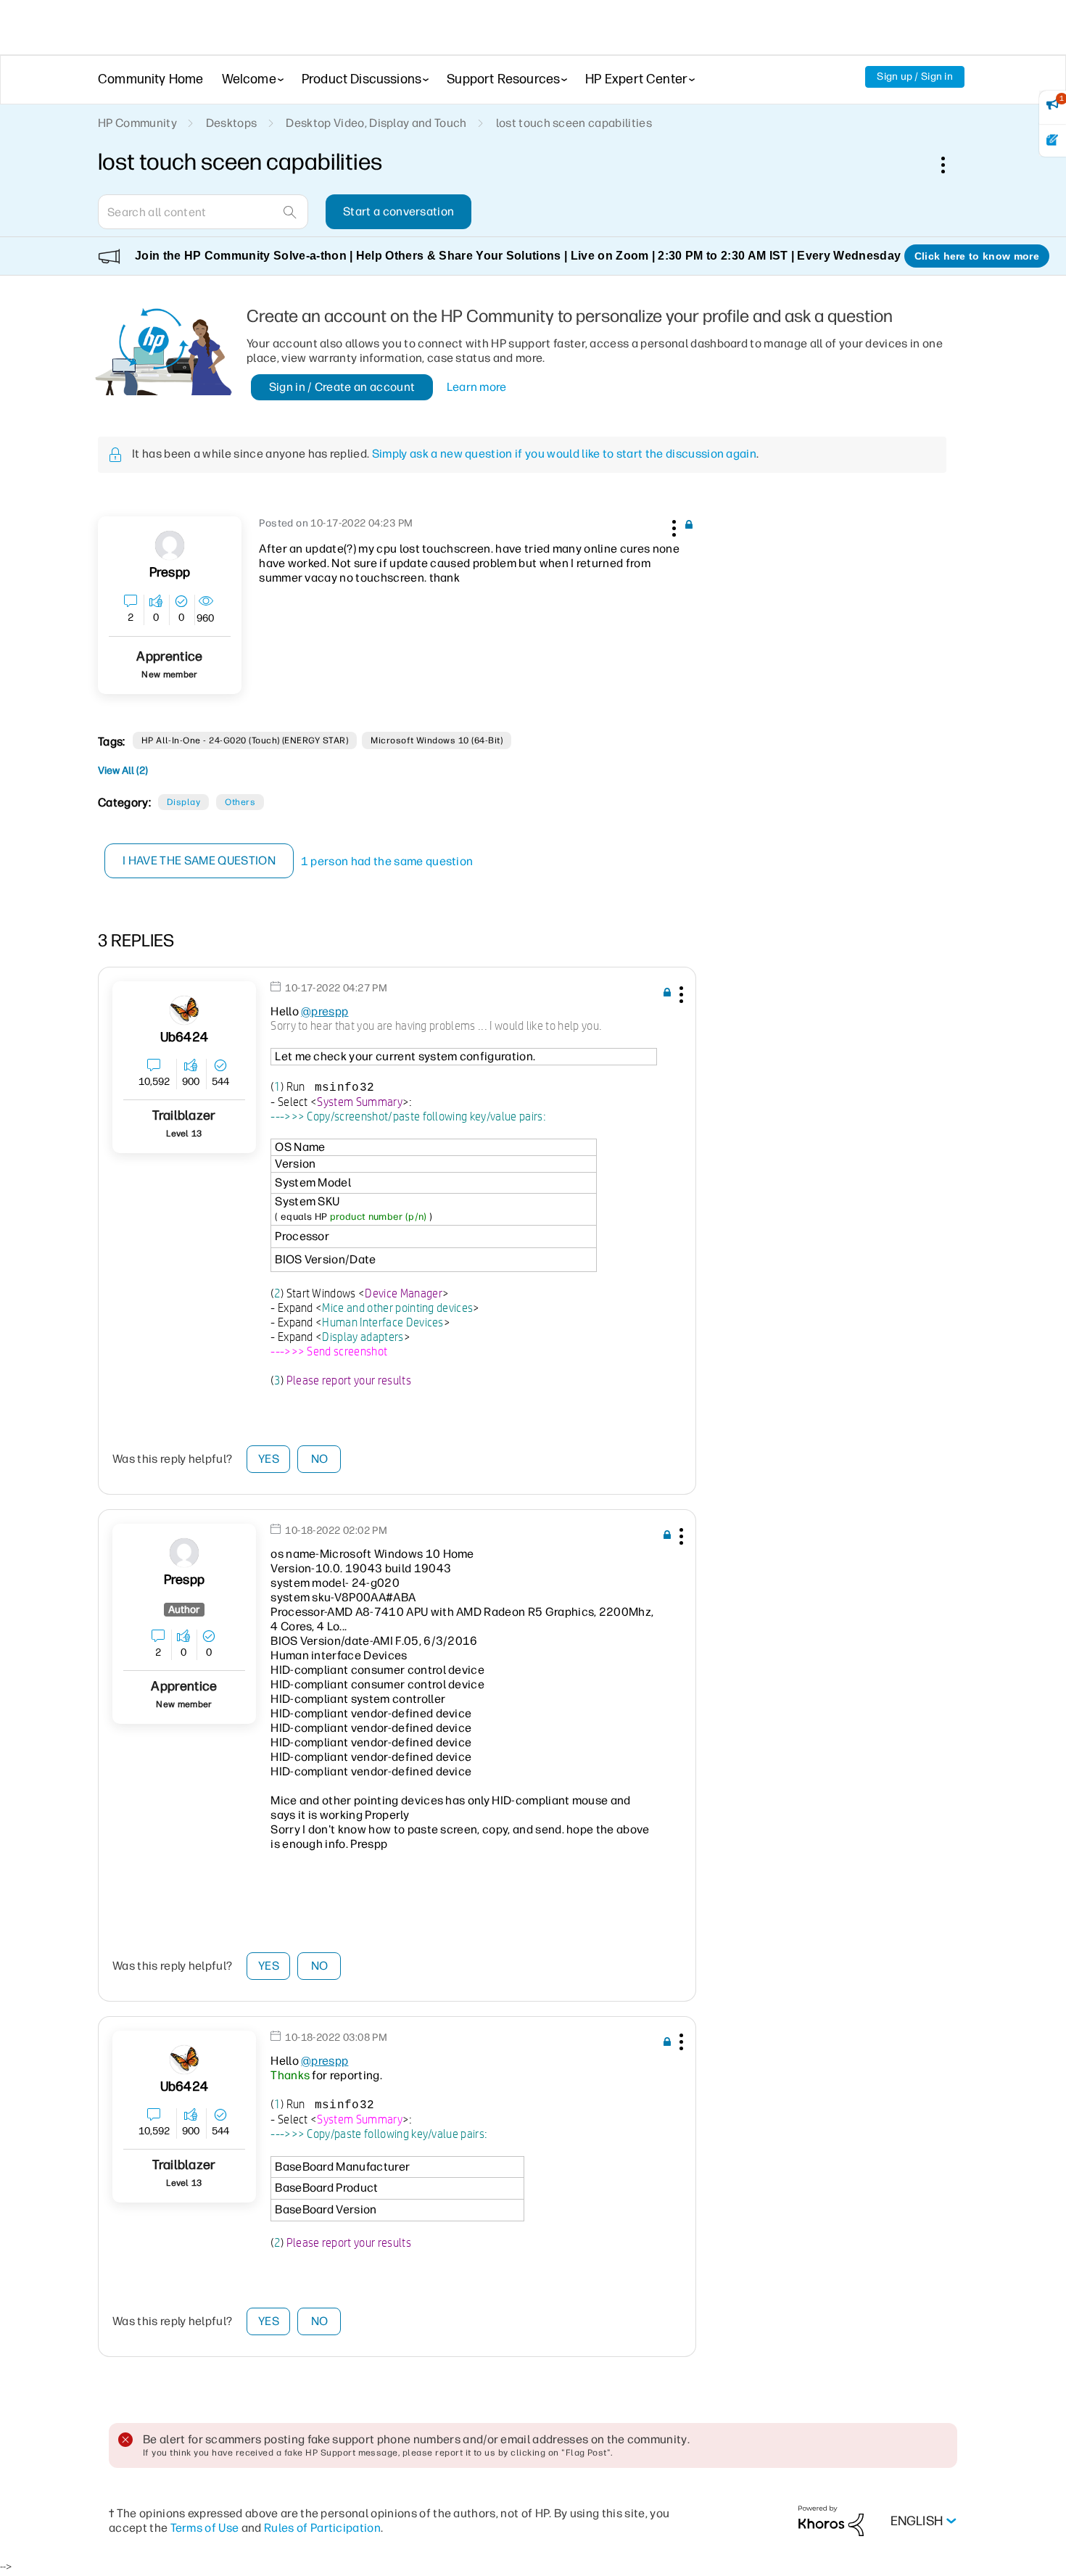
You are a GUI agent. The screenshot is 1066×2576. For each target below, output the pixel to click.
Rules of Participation (322, 2528)
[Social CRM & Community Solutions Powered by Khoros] (831, 2521)
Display (183, 802)
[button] (672, 526)
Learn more (477, 387)
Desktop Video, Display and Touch (376, 123)
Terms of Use (205, 2528)
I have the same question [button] (199, 860)
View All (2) (123, 771)
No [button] (320, 1459)
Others (240, 802)
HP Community (137, 123)
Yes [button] (269, 1459)
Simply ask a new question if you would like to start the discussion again (564, 454)
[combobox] (203, 212)
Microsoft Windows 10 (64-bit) (437, 740)
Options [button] (951, 165)
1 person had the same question (387, 861)
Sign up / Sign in (915, 77)
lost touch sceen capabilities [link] (574, 123)
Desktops (232, 123)
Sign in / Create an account (342, 387)
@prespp (325, 1011)
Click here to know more (977, 256)
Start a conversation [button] (398, 211)
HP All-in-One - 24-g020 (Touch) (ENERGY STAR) (245, 740)
